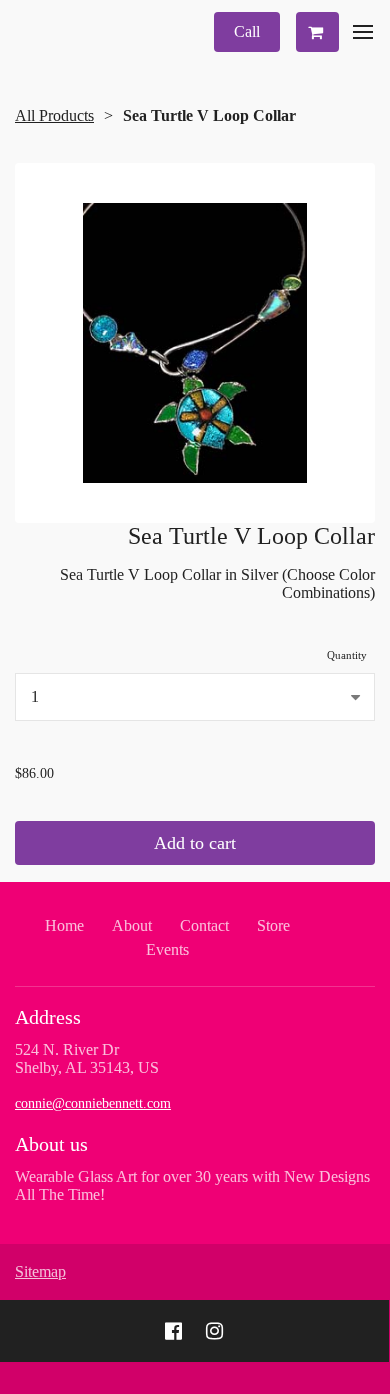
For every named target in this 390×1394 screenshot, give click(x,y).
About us (51, 1144)
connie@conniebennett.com (93, 1103)
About (132, 925)
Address (48, 1017)
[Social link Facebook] (173, 1331)
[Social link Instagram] (214, 1331)
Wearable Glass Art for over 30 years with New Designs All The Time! (192, 1185)
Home (64, 925)
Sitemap (40, 1271)
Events (167, 949)
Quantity (347, 655)
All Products (54, 115)
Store (273, 925)
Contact (204, 925)
